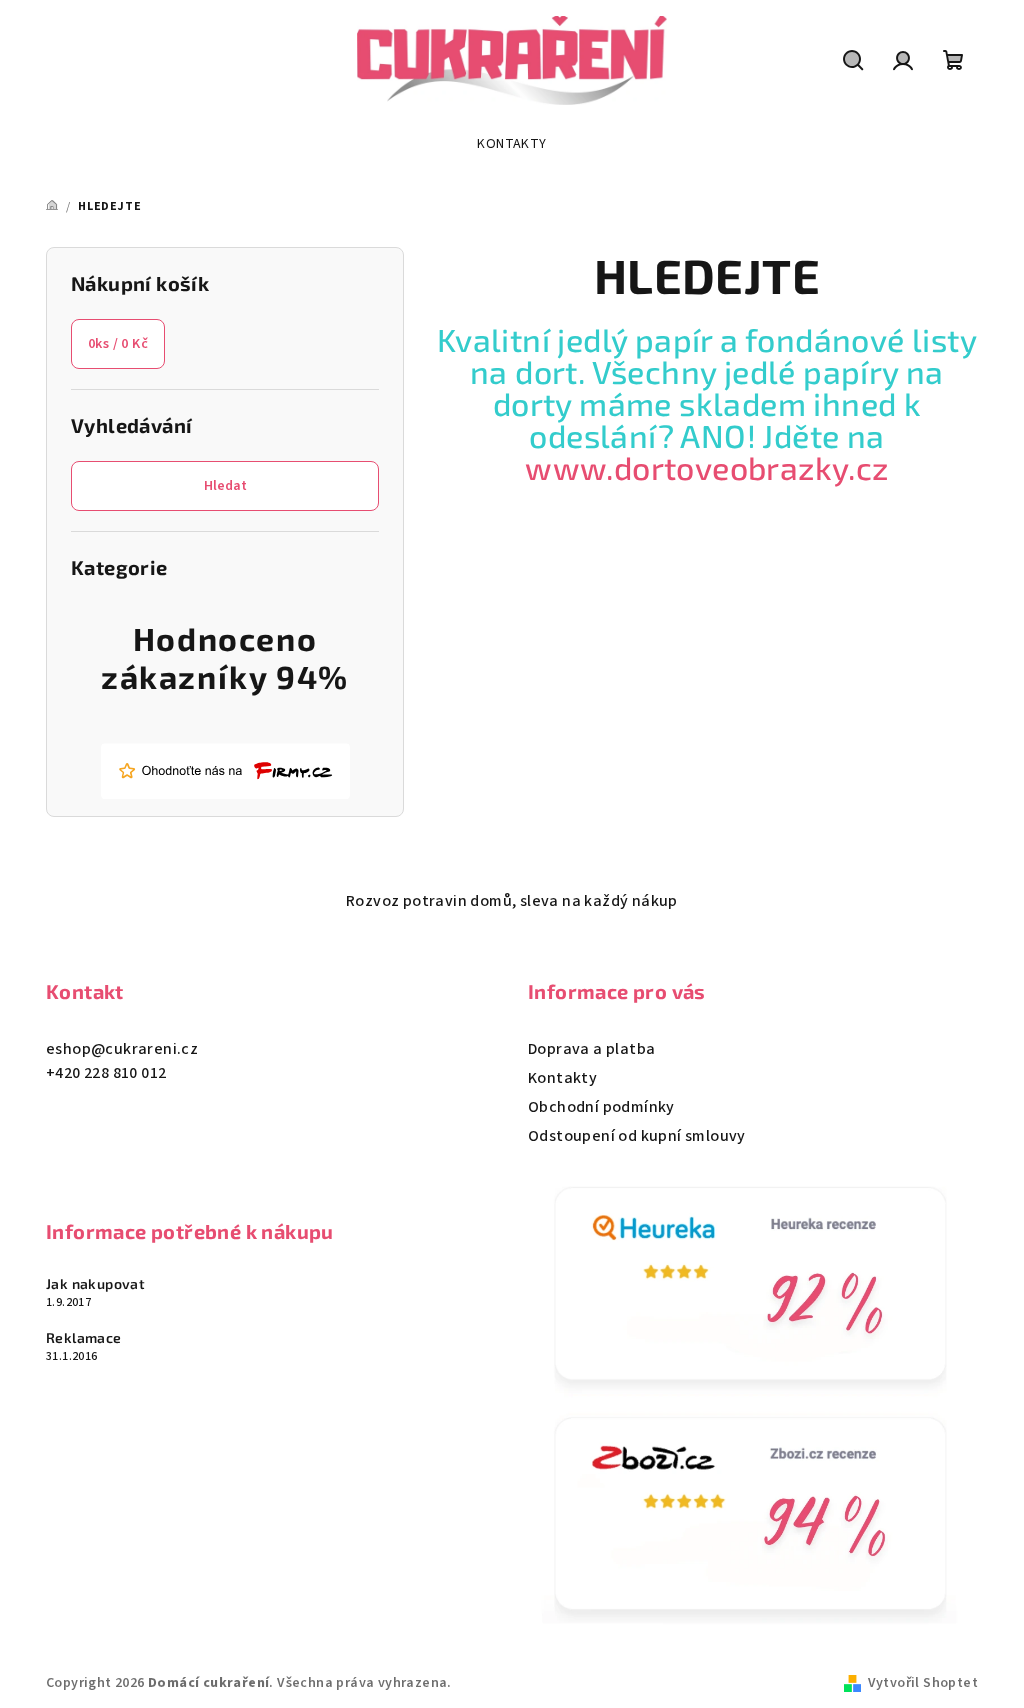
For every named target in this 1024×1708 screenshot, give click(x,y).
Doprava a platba (591, 1049)
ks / (118, 344)
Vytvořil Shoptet (923, 1683)
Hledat (225, 486)
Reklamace (84, 1338)
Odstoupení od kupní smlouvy (637, 1136)
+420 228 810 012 (106, 1073)
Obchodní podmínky (601, 1107)
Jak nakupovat (95, 1284)
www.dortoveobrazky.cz (706, 467)
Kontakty (562, 1078)
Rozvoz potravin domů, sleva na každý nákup (512, 901)
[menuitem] (511, 144)
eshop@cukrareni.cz (122, 1049)
